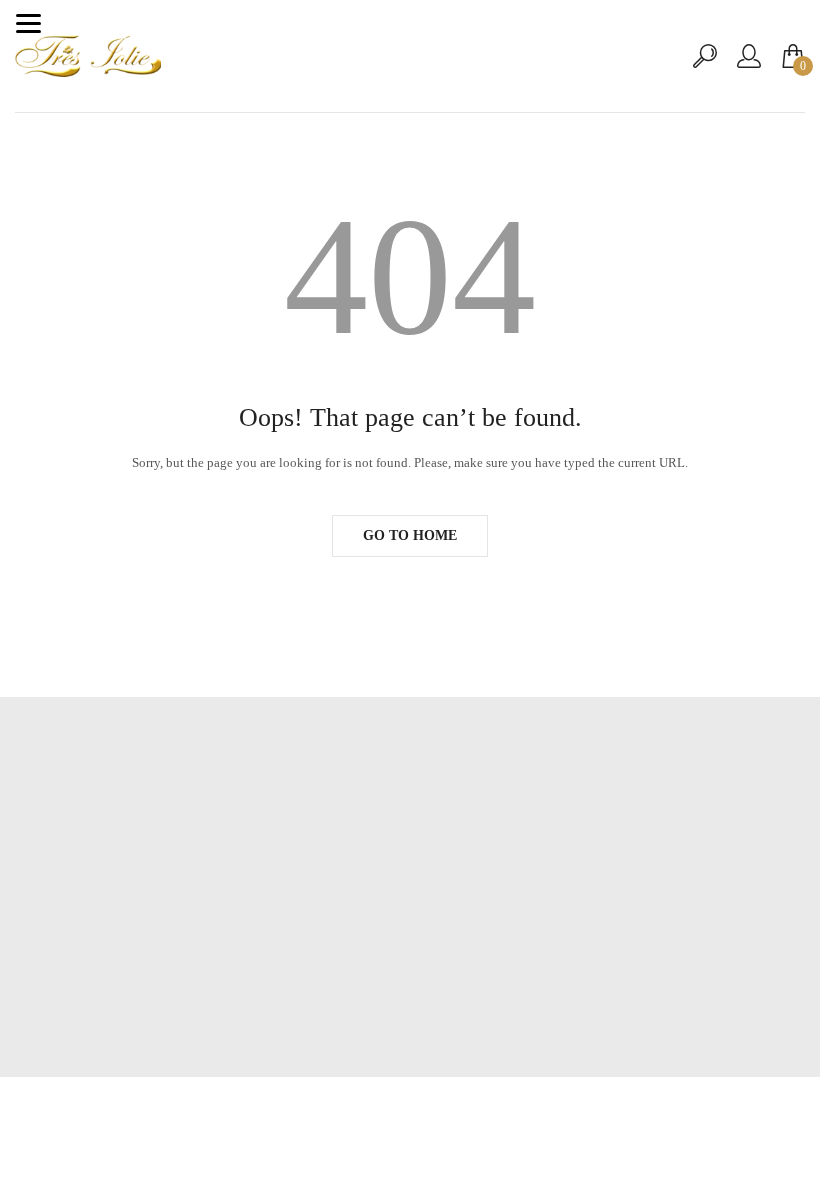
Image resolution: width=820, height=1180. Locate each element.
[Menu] (28, 23)
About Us (410, 896)
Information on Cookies (410, 956)
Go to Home (410, 535)
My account (410, 866)
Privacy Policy (410, 926)
